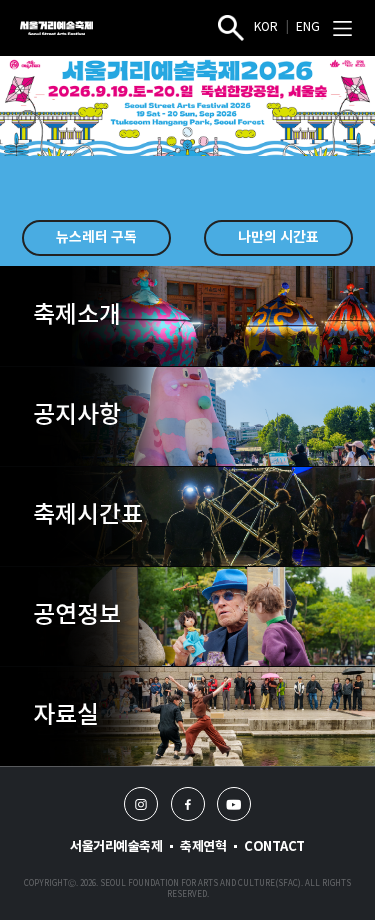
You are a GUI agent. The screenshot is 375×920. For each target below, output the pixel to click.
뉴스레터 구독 (96, 237)
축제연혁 (203, 847)
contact (274, 847)
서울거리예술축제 (116, 847)
